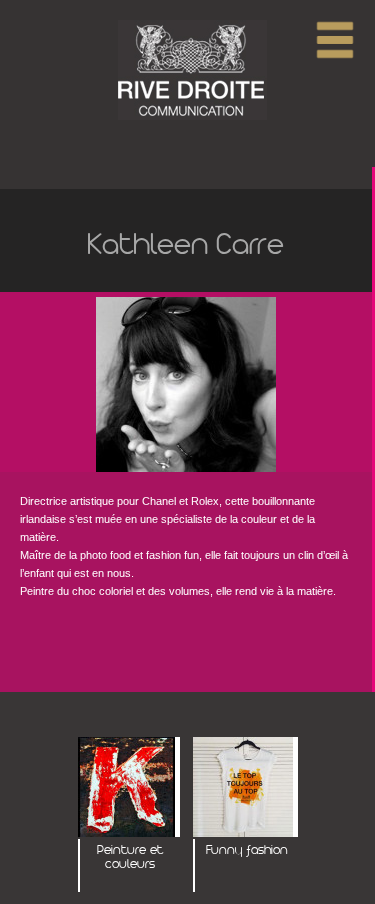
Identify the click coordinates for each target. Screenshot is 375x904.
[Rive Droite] (188, 71)
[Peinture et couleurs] (129, 788)
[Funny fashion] (245, 788)
